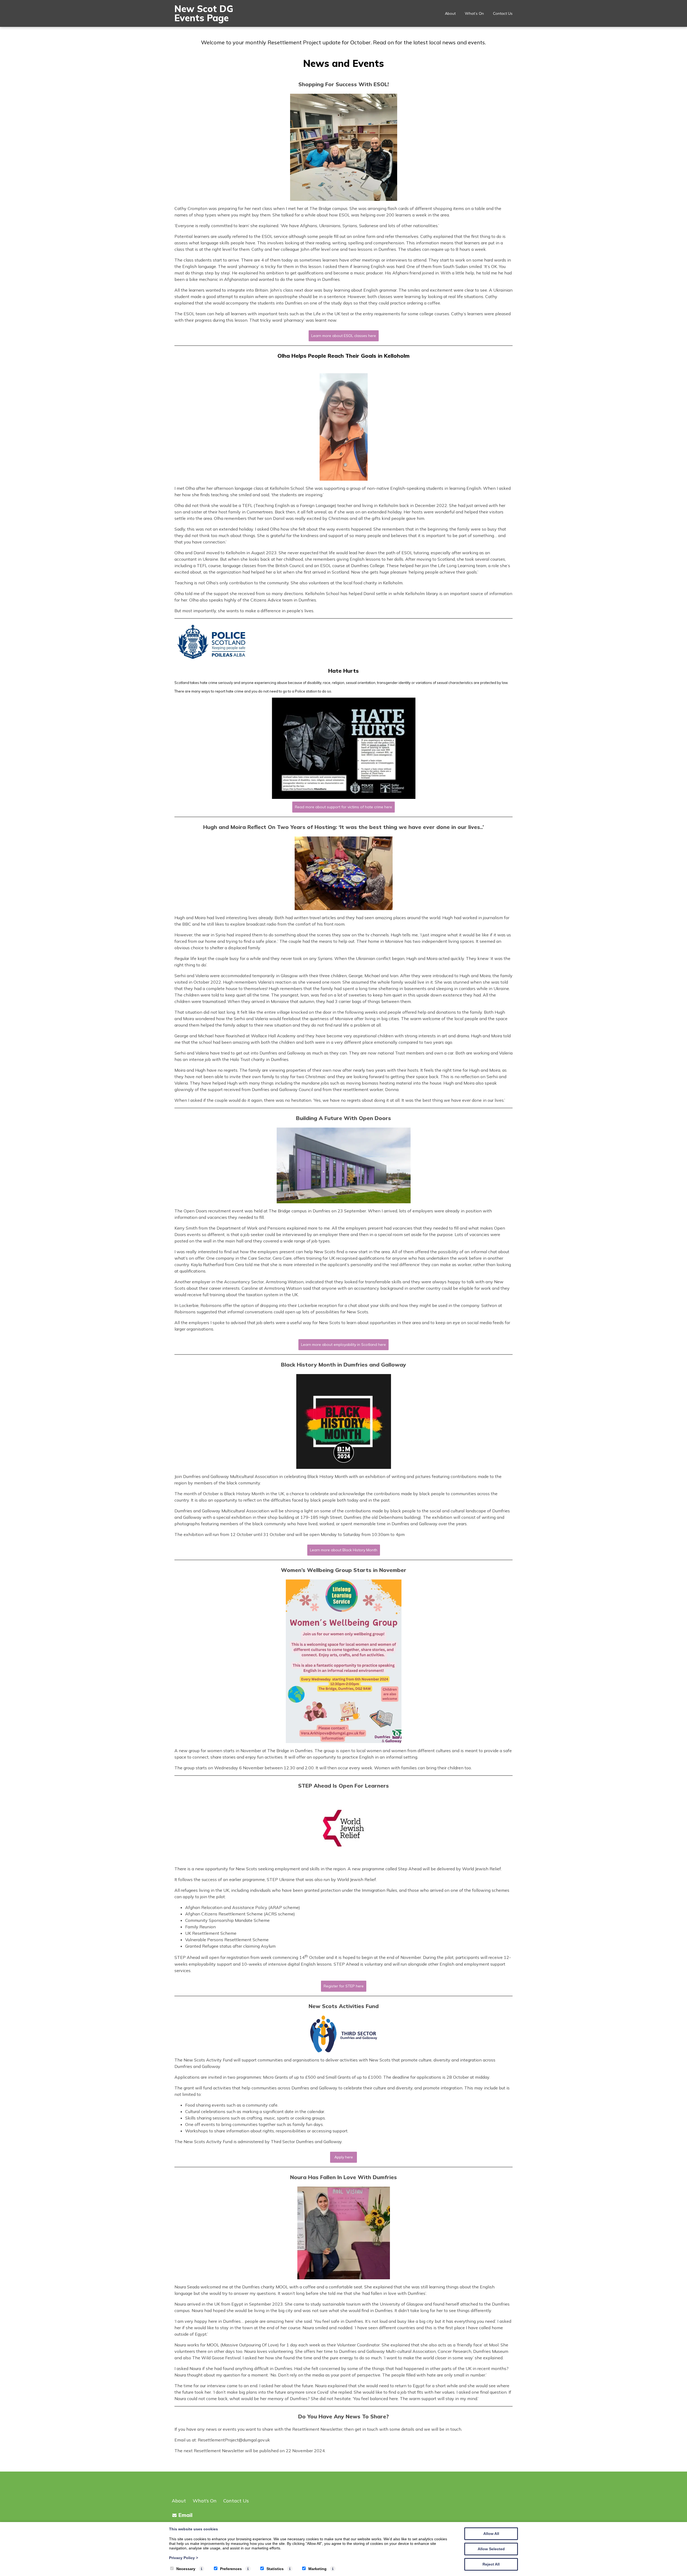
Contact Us (503, 13)
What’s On (474, 13)
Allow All (491, 2534)
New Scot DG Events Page (204, 13)
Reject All (491, 2564)
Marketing (317, 2569)
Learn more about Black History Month (344, 1550)
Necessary (186, 2569)
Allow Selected (491, 2549)
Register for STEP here (344, 1986)
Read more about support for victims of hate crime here (343, 807)
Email (185, 2515)
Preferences (231, 2569)
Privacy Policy (184, 2558)
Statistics (275, 2569)
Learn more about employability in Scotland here (343, 1345)
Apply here (344, 2157)
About (450, 13)
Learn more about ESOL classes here (344, 336)
